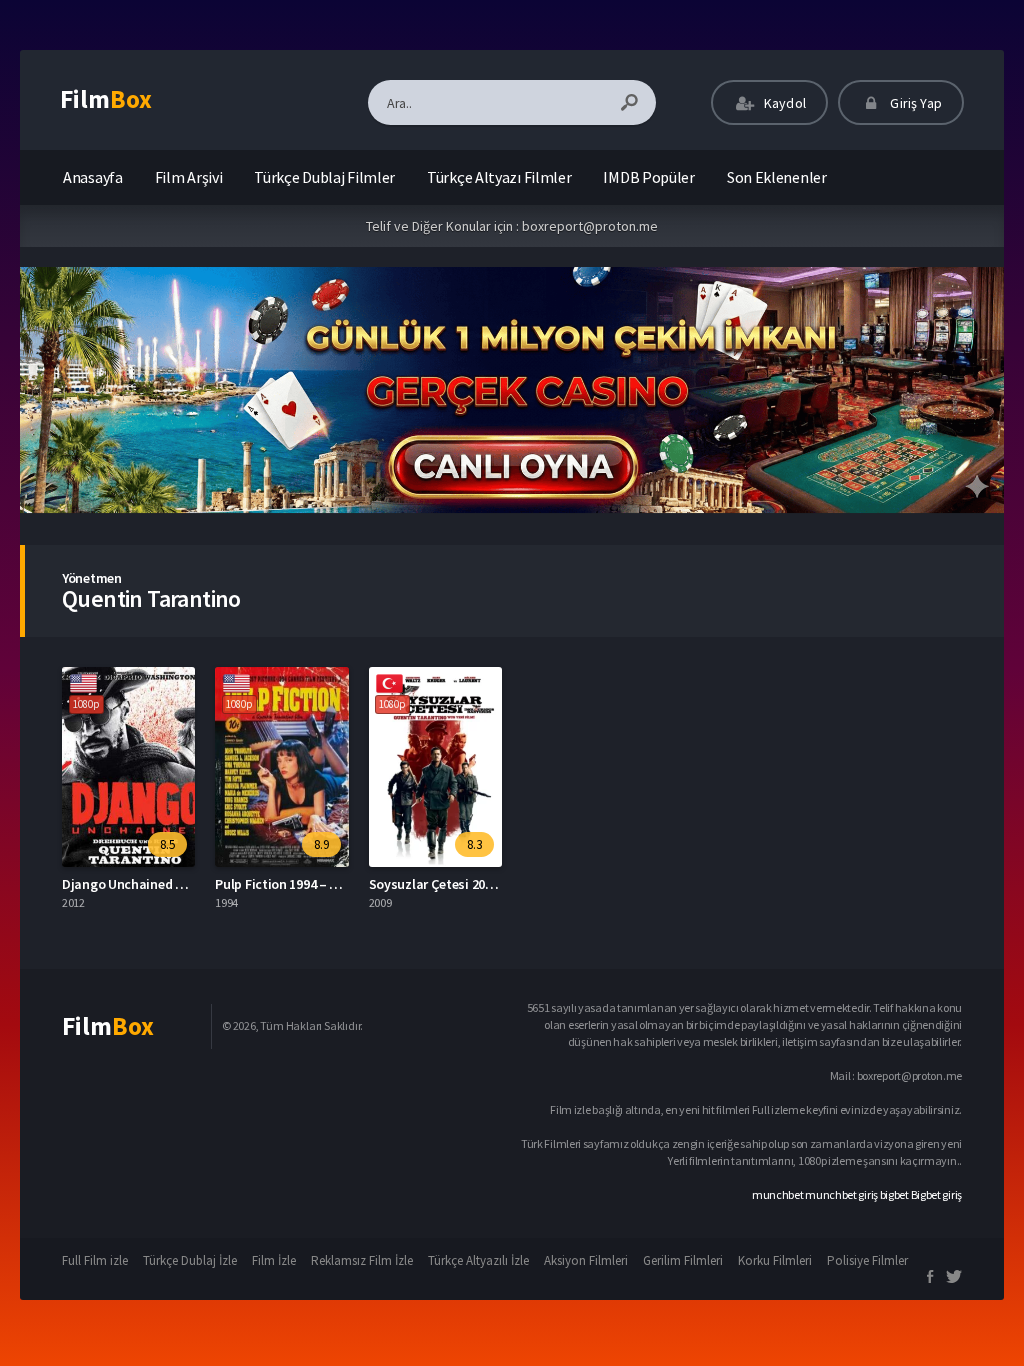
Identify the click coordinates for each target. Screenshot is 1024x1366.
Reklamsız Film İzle (362, 1260)
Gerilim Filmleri (683, 1260)
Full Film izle (95, 1260)
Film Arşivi (189, 177)
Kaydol (783, 103)
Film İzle (274, 1260)
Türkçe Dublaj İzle (190, 1260)
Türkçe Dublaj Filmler (324, 177)
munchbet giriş (841, 1194)
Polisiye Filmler (867, 1260)
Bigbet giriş (936, 1194)
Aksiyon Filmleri (586, 1260)
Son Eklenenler (777, 177)
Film (106, 99)
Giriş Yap (914, 103)
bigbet (894, 1194)
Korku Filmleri (775, 1260)
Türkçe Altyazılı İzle (478, 1260)
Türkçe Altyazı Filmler (499, 177)
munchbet (778, 1194)
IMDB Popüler (648, 177)
